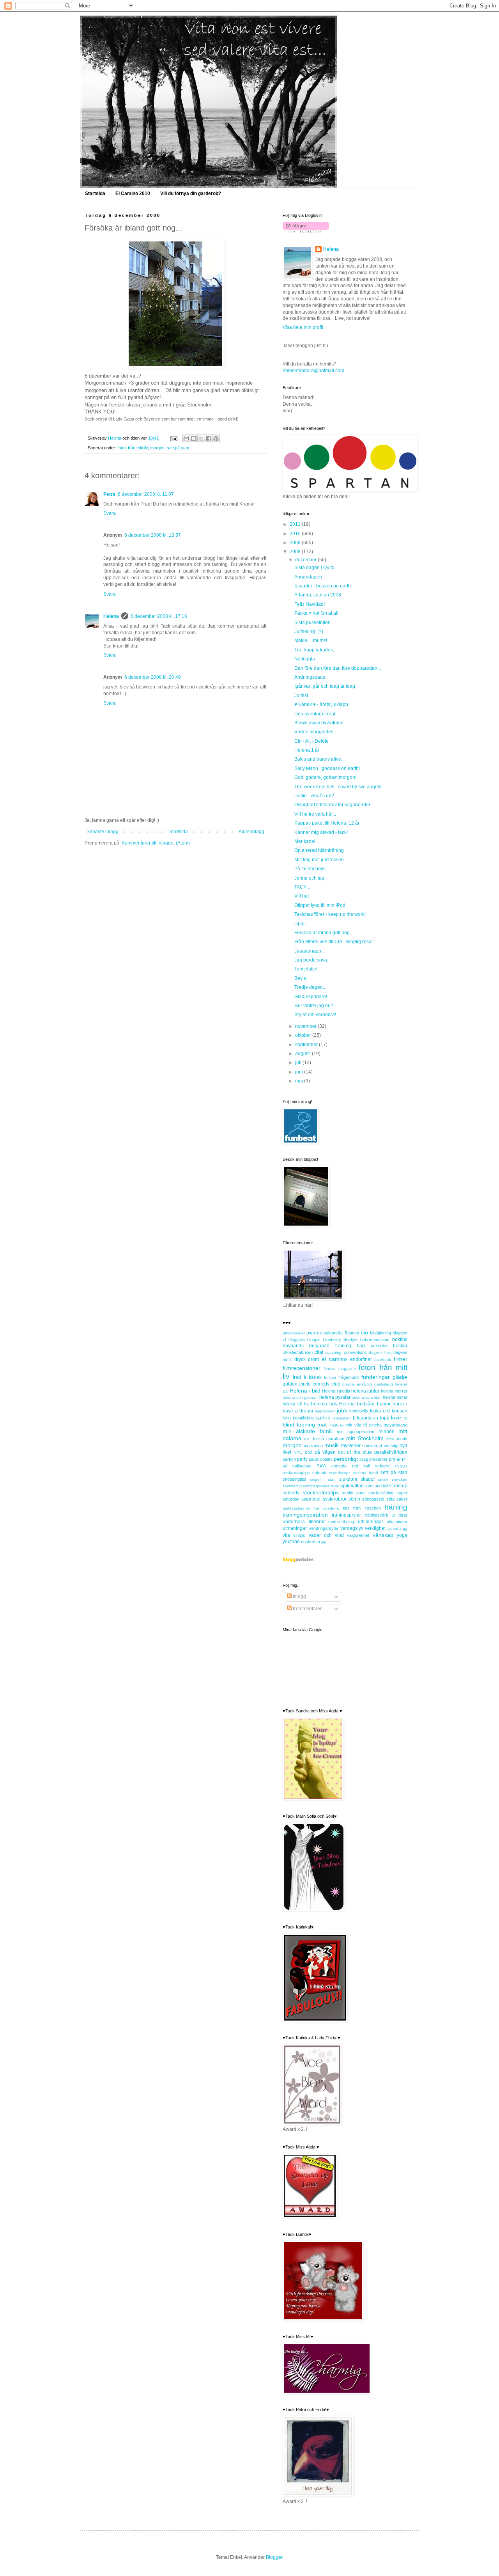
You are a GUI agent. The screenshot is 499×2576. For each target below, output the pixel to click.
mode (402, 1439)
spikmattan (352, 1486)
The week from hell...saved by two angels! (338, 787)
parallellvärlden (391, 1452)
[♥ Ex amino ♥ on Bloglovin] (306, 231)
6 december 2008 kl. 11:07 (146, 494)
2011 (296, 524)
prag (364, 1459)
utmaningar (295, 1528)
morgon (157, 448)
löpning (306, 1425)
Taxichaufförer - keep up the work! (330, 914)
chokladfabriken (298, 1352)
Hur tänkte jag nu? (314, 1006)
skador (368, 1479)
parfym (289, 1459)
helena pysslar (335, 1397)
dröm (313, 1359)
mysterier (351, 1446)
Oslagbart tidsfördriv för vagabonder (332, 805)
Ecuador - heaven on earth (323, 586)
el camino (334, 1359)
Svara (110, 513)
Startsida (95, 193)
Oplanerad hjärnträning (319, 850)
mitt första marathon (324, 1439)
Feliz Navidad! (310, 604)
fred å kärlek (307, 1377)
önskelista (311, 1542)
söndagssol (373, 1499)
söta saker (397, 1499)
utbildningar (371, 1522)
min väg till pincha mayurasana (376, 1425)
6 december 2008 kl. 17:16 (159, 616)
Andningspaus (310, 677)
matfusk (336, 1425)
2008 (296, 552)
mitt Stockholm (365, 1438)
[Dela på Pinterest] (216, 438)
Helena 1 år (307, 750)
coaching (333, 1353)
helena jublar (365, 1391)
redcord (382, 1466)
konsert (400, 1411)
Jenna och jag (309, 878)
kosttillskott (303, 1418)
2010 (296, 534)
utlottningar (397, 1522)
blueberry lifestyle (341, 1339)
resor (401, 1465)
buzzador (379, 1346)
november (306, 1026)
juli (299, 1063)
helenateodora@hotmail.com (313, 371)
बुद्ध (323, 1542)
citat (319, 1352)
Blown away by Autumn (319, 723)
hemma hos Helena (333, 1404)
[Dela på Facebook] (209, 438)
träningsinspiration (305, 1515)
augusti (303, 1054)
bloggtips (297, 1340)
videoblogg (397, 1528)
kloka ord (380, 1411)
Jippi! (300, 924)
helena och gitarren (300, 1397)
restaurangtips (296, 1473)
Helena (111, 616)
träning (396, 1507)
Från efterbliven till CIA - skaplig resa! (334, 942)
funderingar (376, 1377)
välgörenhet (358, 1535)
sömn (354, 1499)
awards (314, 1333)
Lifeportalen (365, 1418)
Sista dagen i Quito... (316, 568)
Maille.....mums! (311, 640)
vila (286, 1535)
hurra (398, 1404)
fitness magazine (340, 1369)
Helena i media (336, 1391)
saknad (319, 1473)
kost (287, 1418)
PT (405, 1459)
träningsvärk (376, 1515)
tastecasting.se (296, 1508)
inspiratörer (325, 1411)
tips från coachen (362, 1508)
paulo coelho (321, 1459)
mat (322, 1425)
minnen (387, 1432)
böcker (400, 1346)
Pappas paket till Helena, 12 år (327, 823)
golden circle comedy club (311, 1384)
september (307, 1045)
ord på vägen (320, 1452)
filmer (401, 1359)
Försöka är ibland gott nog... (324, 933)
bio (364, 1332)
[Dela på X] (201, 438)
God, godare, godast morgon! (325, 777)
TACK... (302, 887)
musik (332, 1445)
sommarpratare (316, 1486)
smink (383, 1479)
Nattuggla (305, 659)
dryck (300, 1359)
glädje (400, 1377)
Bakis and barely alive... (319, 759)
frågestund (349, 1377)
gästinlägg (384, 1384)
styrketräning (381, 1493)
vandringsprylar (324, 1528)
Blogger (274, 2557)
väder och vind (326, 1535)
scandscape (340, 1473)
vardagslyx (352, 1528)
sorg (335, 1486)
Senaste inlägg (103, 832)
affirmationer (294, 1333)
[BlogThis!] (194, 438)
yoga (402, 1535)
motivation (313, 1446)
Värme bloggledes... (316, 732)
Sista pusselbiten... (314, 623)
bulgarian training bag (337, 1346)
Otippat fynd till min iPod (320, 905)
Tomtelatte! (306, 969)
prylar (395, 1459)
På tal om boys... (312, 869)
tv (393, 1515)
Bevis (300, 978)
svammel (311, 1499)
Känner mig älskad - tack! (321, 832)
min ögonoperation (356, 1432)
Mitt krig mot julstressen (319, 860)
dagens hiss (380, 1353)
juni (300, 1072)
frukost (330, 1378)
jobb (342, 1410)
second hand (366, 1473)
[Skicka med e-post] (186, 438)
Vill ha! (302, 896)
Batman (352, 1333)
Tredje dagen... (310, 987)
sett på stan (178, 448)
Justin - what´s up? (314, 796)
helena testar (395, 1397)
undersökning (341, 1522)
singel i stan (323, 1479)
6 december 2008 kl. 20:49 (153, 677)
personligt (346, 1459)
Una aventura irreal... (317, 714)
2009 (296, 543)
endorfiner (361, 1359)
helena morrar (394, 1391)
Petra (109, 494)
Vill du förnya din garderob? (191, 193)
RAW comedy (332, 1466)
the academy (326, 1508)
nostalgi (391, 1446)
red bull (361, 1466)
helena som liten (366, 1397)
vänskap (383, 1535)
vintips (299, 1535)
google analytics (357, 1384)
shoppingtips (295, 1479)
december (306, 560)
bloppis (314, 1339)
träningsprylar (346, 1515)
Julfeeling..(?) (309, 632)
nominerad (372, 1446)
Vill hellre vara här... (315, 814)
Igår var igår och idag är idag (325, 686)
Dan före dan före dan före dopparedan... (338, 668)
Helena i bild (305, 1391)
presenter (378, 1459)
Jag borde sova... (312, 960)
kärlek (323, 1418)
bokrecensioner (375, 1339)
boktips (400, 1339)
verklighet (375, 1528)
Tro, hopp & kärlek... (315, 650)
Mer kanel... (307, 841)
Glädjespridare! (311, 997)
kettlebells (359, 1411)
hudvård (366, 1404)
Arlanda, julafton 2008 (318, 595)
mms (390, 1439)
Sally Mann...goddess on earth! (327, 768)
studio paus (354, 1493)
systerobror (335, 1499)
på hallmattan (297, 1466)
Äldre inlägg (251, 832)
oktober (304, 1035)
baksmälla (333, 1333)
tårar (403, 1515)
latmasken (342, 1418)
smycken (400, 1479)
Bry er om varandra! (315, 1015)
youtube (291, 1542)
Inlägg (299, 1597)
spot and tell (377, 1486)
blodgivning (380, 1333)
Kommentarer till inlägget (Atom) (156, 843)
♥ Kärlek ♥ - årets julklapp (321, 704)
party (302, 1459)
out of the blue (355, 1452)
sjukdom (348, 1479)
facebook (383, 1360)
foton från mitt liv (133, 448)
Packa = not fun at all (316, 613)
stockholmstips (321, 1492)
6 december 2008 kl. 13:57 (153, 535)
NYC (298, 1452)
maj (300, 1081)
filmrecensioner (302, 1368)
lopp (385, 1418)
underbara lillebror (304, 1522)
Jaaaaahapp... (310, 951)
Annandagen (308, 577)
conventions (355, 1352)
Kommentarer (307, 1609)
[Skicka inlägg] (173, 438)
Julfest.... (303, 695)
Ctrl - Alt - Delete (311, 741)
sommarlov (292, 1486)
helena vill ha (296, 1404)
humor (384, 1404)
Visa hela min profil (303, 327)
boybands (293, 1346)
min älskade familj (308, 1431)
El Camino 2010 (133, 193)
